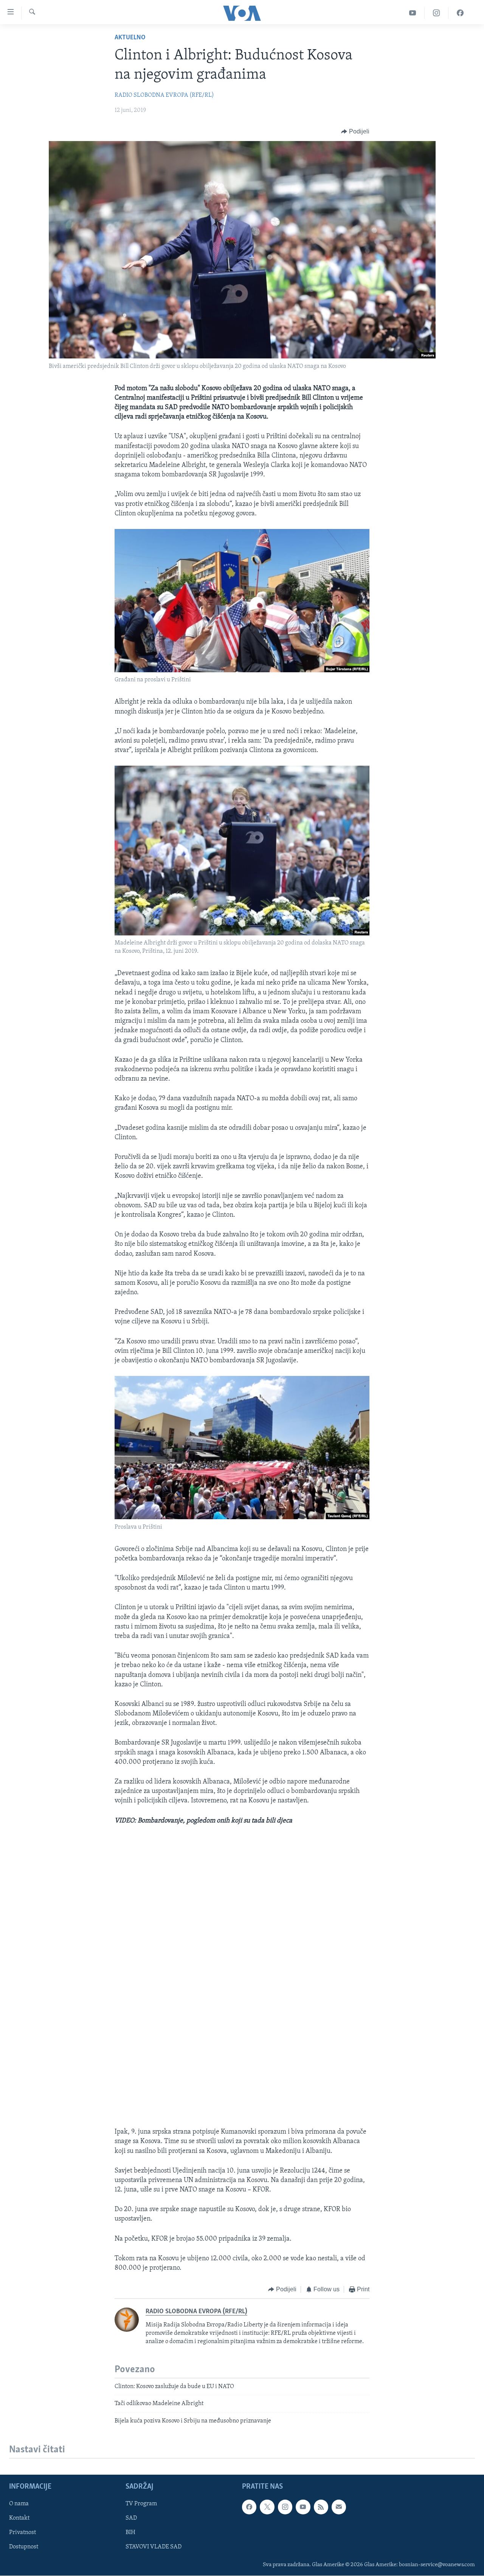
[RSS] (321, 2507)
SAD (131, 2518)
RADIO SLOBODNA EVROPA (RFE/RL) (164, 95)
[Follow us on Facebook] (249, 2507)
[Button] (355, 132)
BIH (130, 2533)
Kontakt (19, 2518)
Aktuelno (130, 38)
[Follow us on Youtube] (303, 2507)
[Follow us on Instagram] (285, 2507)
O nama (19, 2504)
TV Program (141, 2504)
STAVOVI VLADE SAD (154, 2547)
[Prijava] (339, 2507)
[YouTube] (413, 13)
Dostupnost (24, 2547)
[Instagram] (437, 13)
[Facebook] (460, 13)
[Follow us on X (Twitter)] (267, 2507)
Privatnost (22, 2533)
